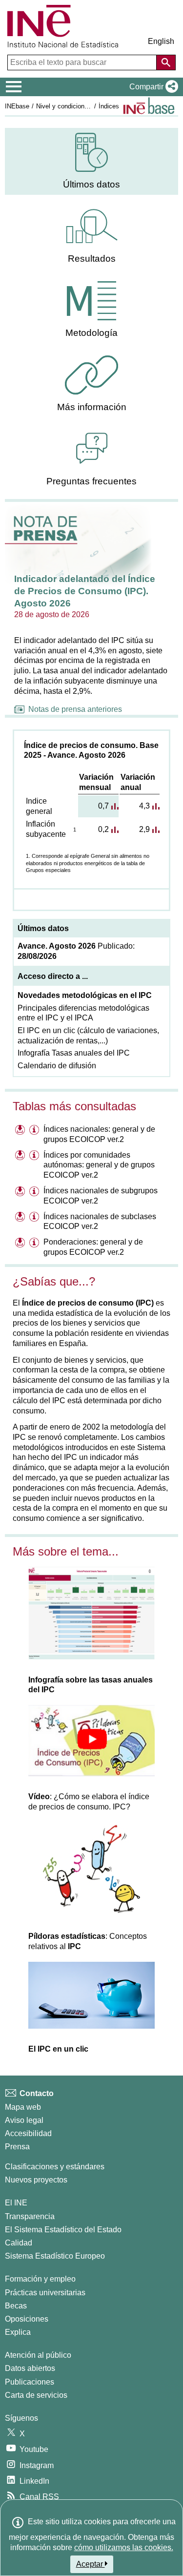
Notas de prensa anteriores (75, 709)
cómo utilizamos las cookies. (124, 2547)
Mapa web (23, 2107)
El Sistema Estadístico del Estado (63, 2230)
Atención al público (38, 2355)
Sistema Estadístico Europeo (55, 2256)
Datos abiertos (30, 2368)
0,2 (103, 829)
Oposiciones (27, 2319)
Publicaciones (30, 2382)
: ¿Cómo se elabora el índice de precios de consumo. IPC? (89, 1802)
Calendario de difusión (57, 1066)
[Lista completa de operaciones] (149, 106)
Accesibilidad (28, 2133)
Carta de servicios (36, 2395)
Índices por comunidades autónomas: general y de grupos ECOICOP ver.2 (99, 1165)
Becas (16, 2306)
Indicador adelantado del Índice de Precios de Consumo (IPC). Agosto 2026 (85, 591)
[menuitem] (91, 161)
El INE (16, 2203)
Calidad (19, 2243)
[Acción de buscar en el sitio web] (166, 62)
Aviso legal (24, 2120)
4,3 (144, 806)
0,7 (103, 806)
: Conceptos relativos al (88, 1941)
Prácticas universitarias (45, 2293)
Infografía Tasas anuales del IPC (74, 1053)
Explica (18, 2332)
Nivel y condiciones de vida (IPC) (83, 106)
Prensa (17, 2147)
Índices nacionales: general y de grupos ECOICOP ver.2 (99, 1134)
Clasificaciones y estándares (55, 2167)
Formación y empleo (40, 2279)
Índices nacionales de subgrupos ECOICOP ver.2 (101, 1196)
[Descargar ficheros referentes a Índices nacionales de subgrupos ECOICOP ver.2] (21, 1192)
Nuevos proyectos (36, 2180)
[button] (152, 87)
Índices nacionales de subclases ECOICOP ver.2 (100, 1222)
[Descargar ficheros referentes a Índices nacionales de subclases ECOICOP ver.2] (21, 1218)
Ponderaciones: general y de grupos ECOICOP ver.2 (93, 1247)
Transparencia (30, 2216)
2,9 (144, 829)
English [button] (161, 41)
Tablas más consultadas (74, 1106)
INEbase (17, 106)
